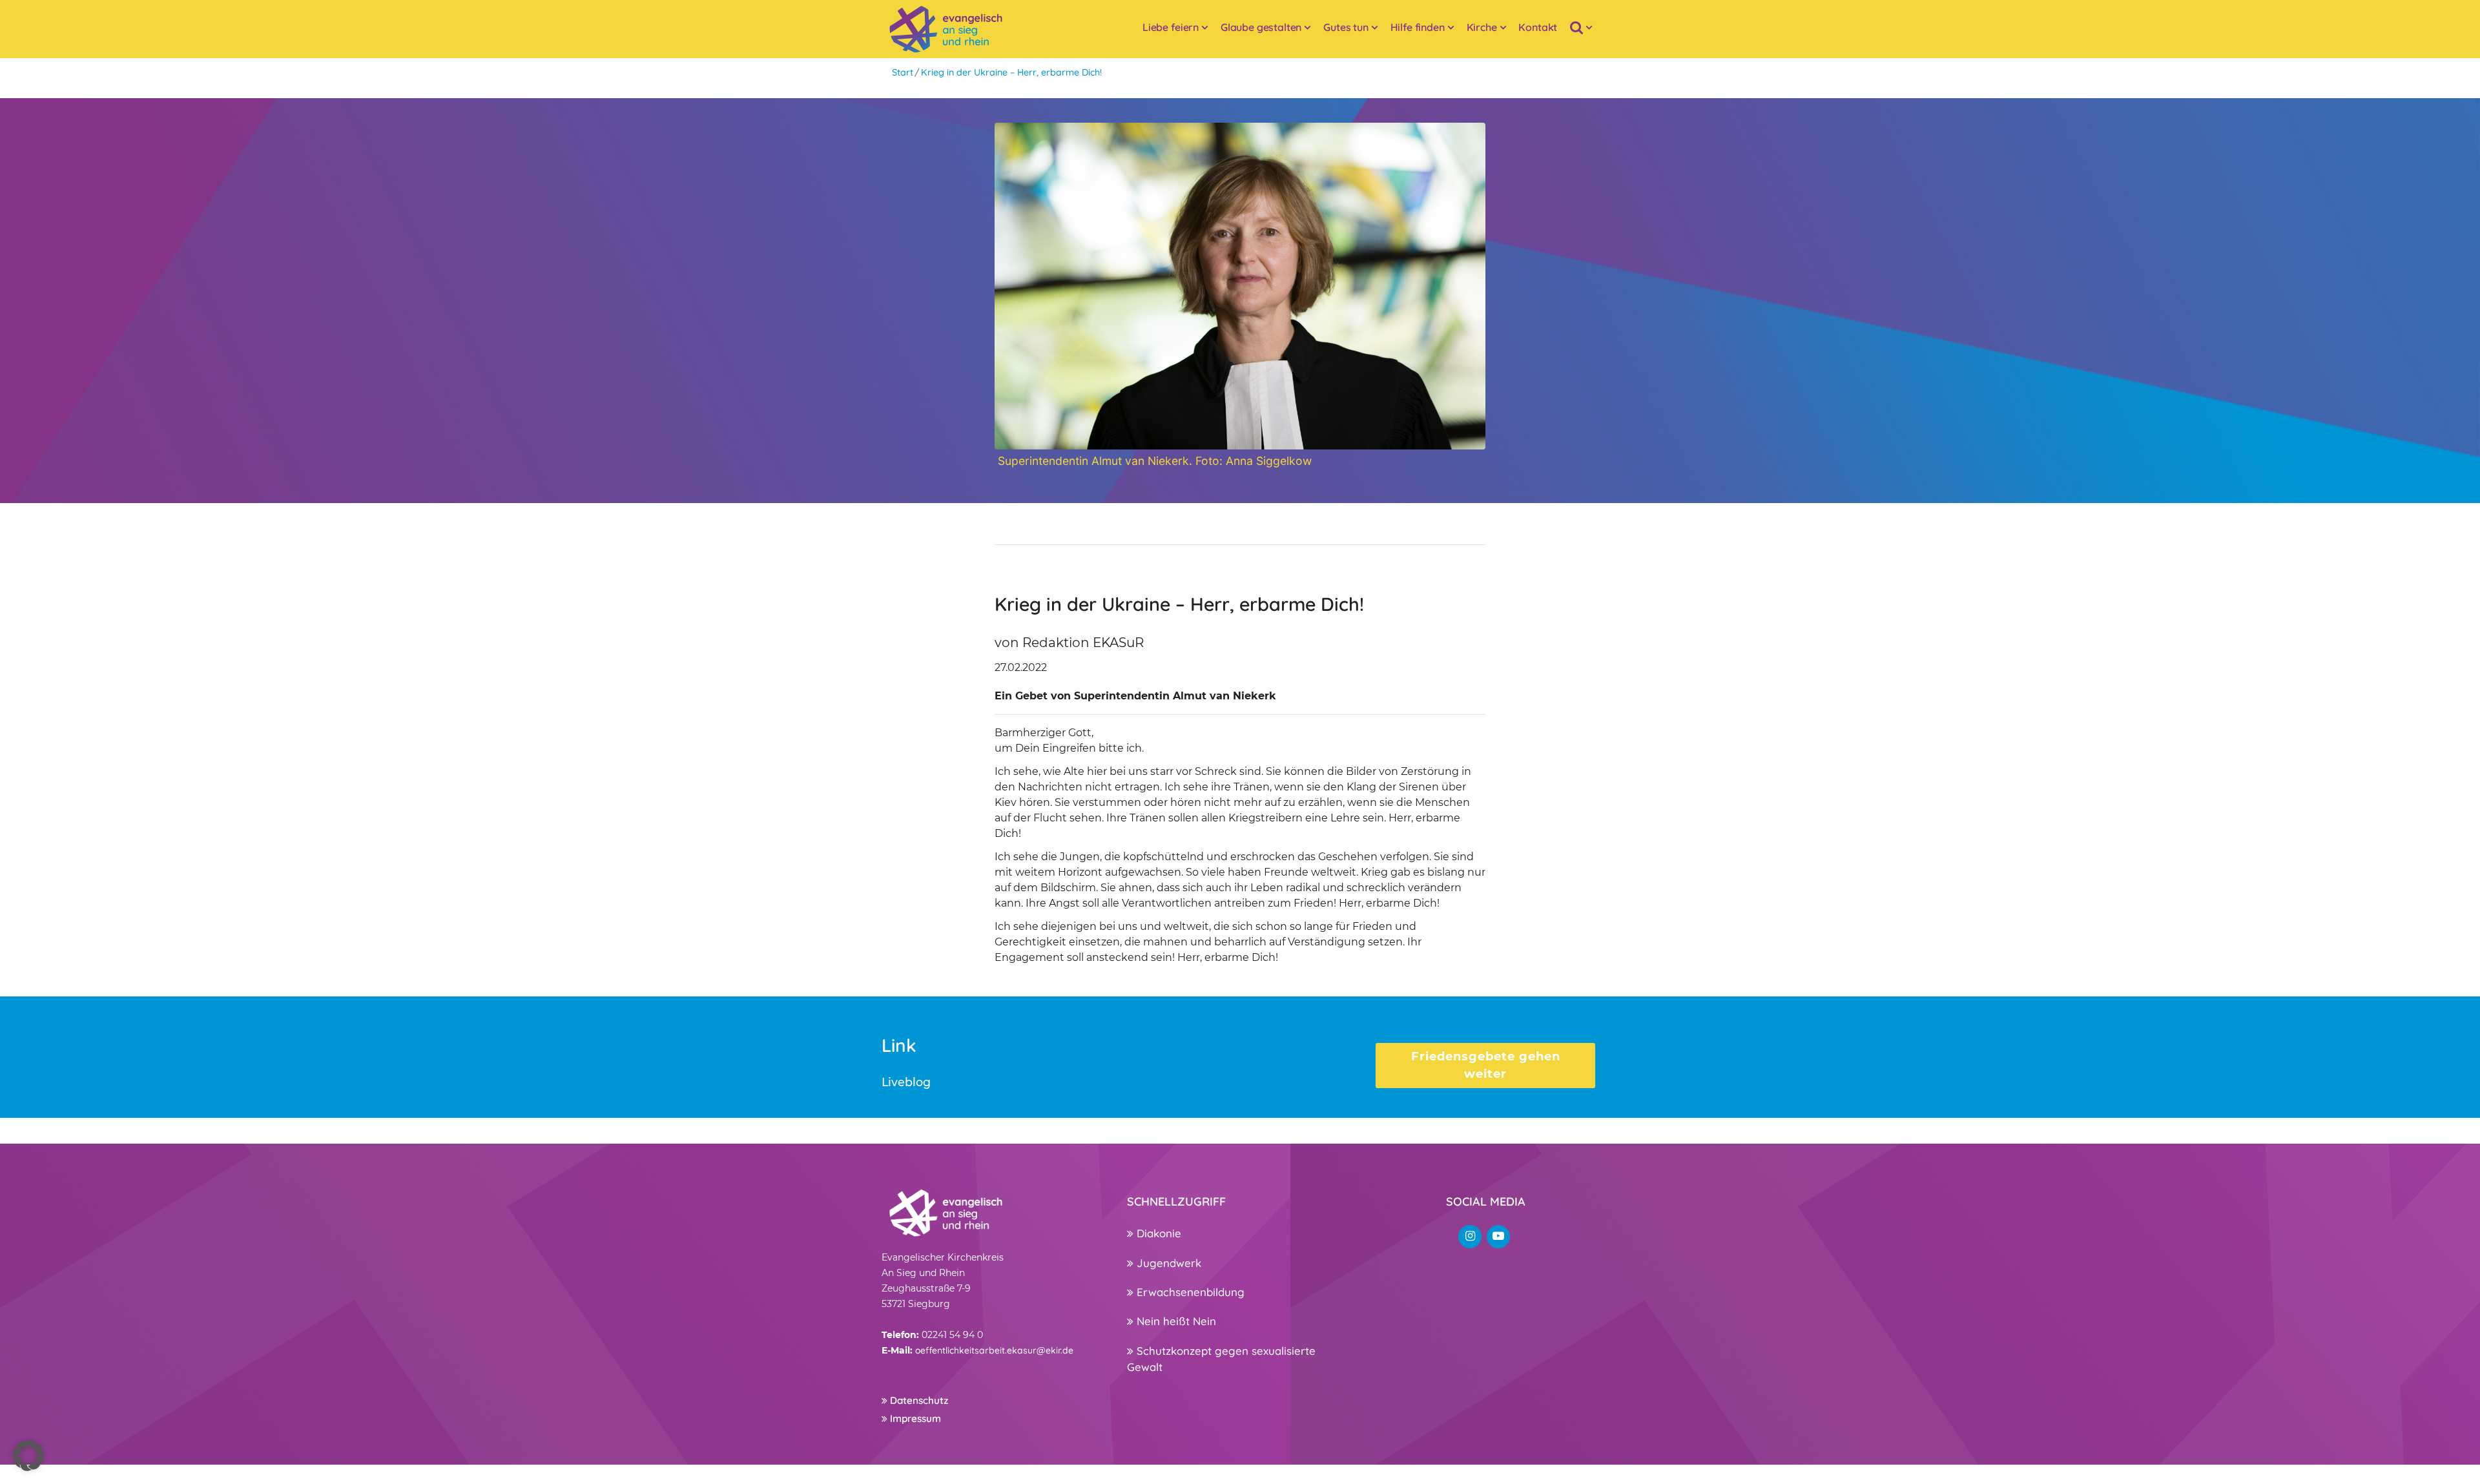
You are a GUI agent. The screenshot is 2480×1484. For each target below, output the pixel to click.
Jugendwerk (1167, 1263)
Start (903, 72)
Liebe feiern (1171, 27)
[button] (28, 1456)
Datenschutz (918, 1400)
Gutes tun (1346, 27)
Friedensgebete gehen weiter (1486, 1065)
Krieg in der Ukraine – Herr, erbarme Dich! (1011, 72)
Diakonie (1157, 1233)
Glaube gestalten (1261, 27)
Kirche (1482, 27)
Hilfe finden (1418, 27)
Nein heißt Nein (1175, 1321)
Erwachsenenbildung (1189, 1292)
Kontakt (1538, 27)
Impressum (914, 1418)
